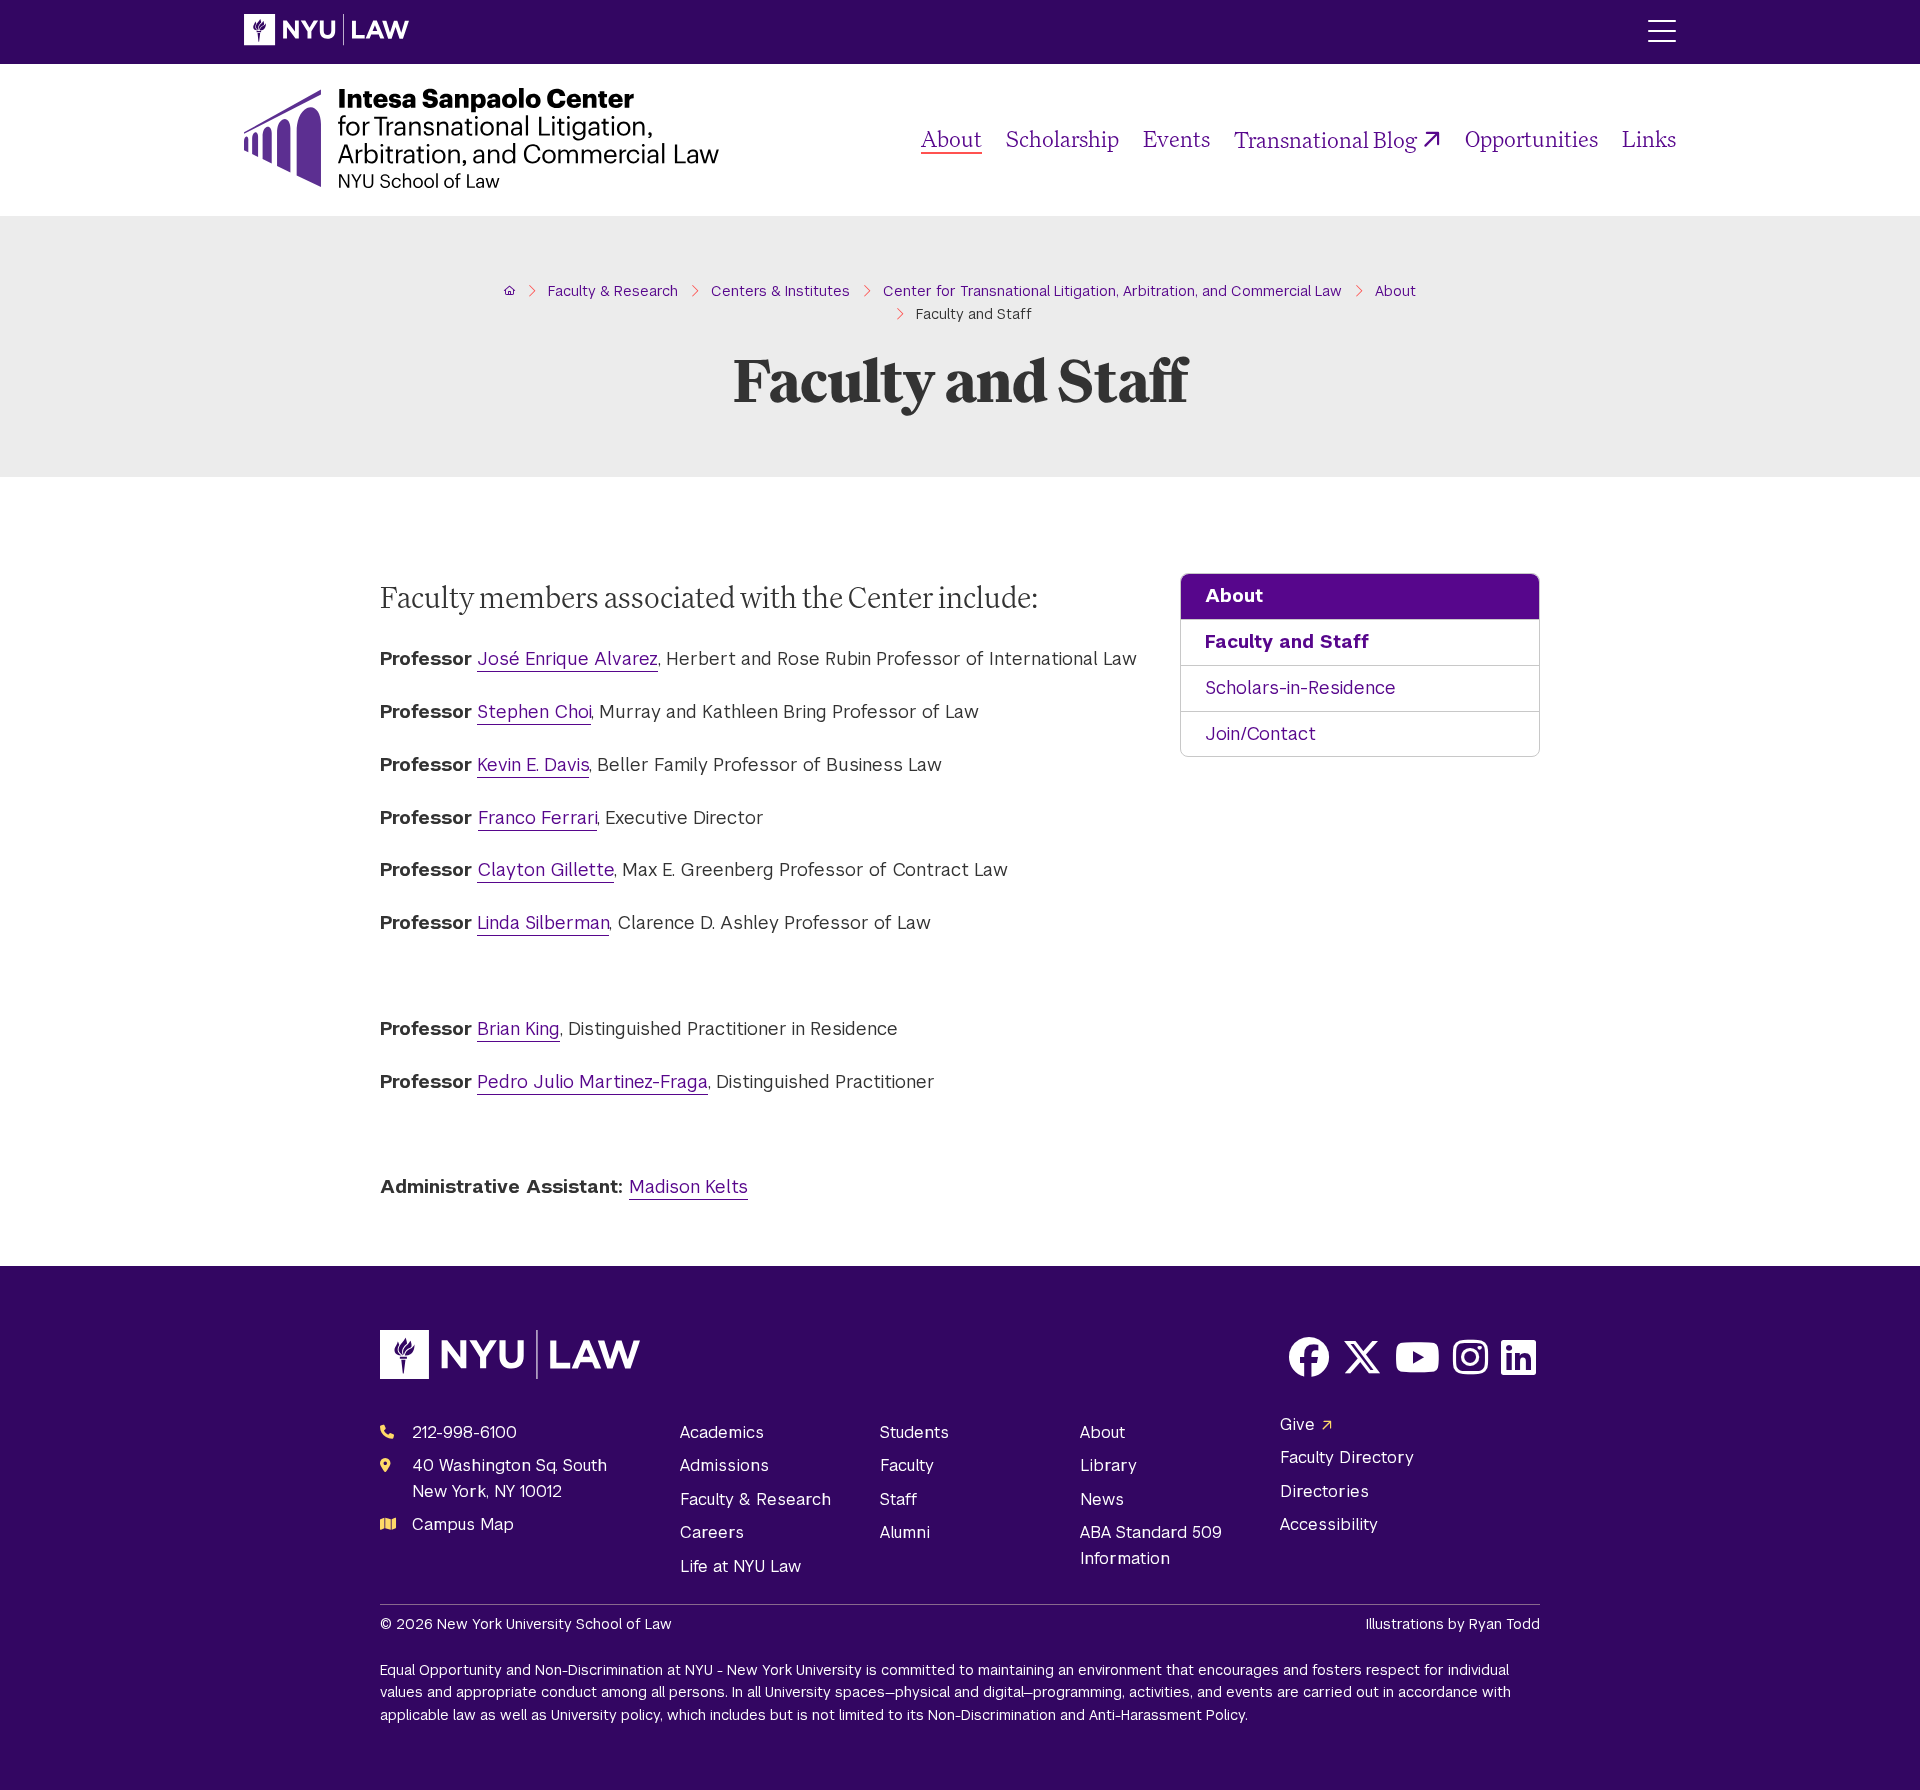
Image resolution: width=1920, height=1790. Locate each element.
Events (1176, 138)
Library (1108, 1465)
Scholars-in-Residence (1300, 687)
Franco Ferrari (537, 817)
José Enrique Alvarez (567, 658)
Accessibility (1329, 1524)
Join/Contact (1260, 733)
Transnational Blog (1325, 139)
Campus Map (463, 1524)
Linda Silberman (543, 922)
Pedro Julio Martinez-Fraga (592, 1081)
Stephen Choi (534, 711)
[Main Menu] (1662, 32)
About (951, 138)
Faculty (907, 1465)
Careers (712, 1532)
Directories (1324, 1491)
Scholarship (1062, 138)
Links (1649, 138)
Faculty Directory (1347, 1457)
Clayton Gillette (545, 869)
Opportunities (1531, 138)
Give (1297, 1424)
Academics (722, 1432)
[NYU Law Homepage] (326, 32)
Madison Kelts (688, 1186)
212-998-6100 (464, 1432)
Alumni (905, 1532)
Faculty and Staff (1287, 641)
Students (914, 1432)
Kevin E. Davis (533, 764)
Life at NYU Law (740, 1566)
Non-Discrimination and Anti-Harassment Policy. (1088, 1715)
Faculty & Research (755, 1499)
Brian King (518, 1028)
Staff (898, 1499)
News (1102, 1499)
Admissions (724, 1465)
